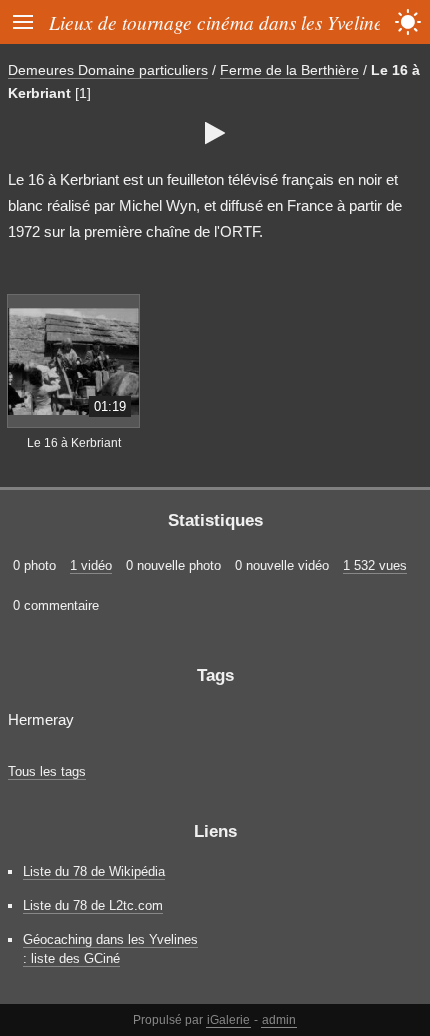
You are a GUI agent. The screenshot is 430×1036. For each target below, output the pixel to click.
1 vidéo (91, 565)
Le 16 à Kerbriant (74, 443)
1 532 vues (375, 565)
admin (279, 1020)
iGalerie (228, 1020)
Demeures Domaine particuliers (108, 70)
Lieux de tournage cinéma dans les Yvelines (219, 22)
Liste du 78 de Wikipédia (94, 871)
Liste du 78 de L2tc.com (93, 905)
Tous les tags (47, 771)
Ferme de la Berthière (289, 70)
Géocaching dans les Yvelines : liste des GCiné (110, 949)
